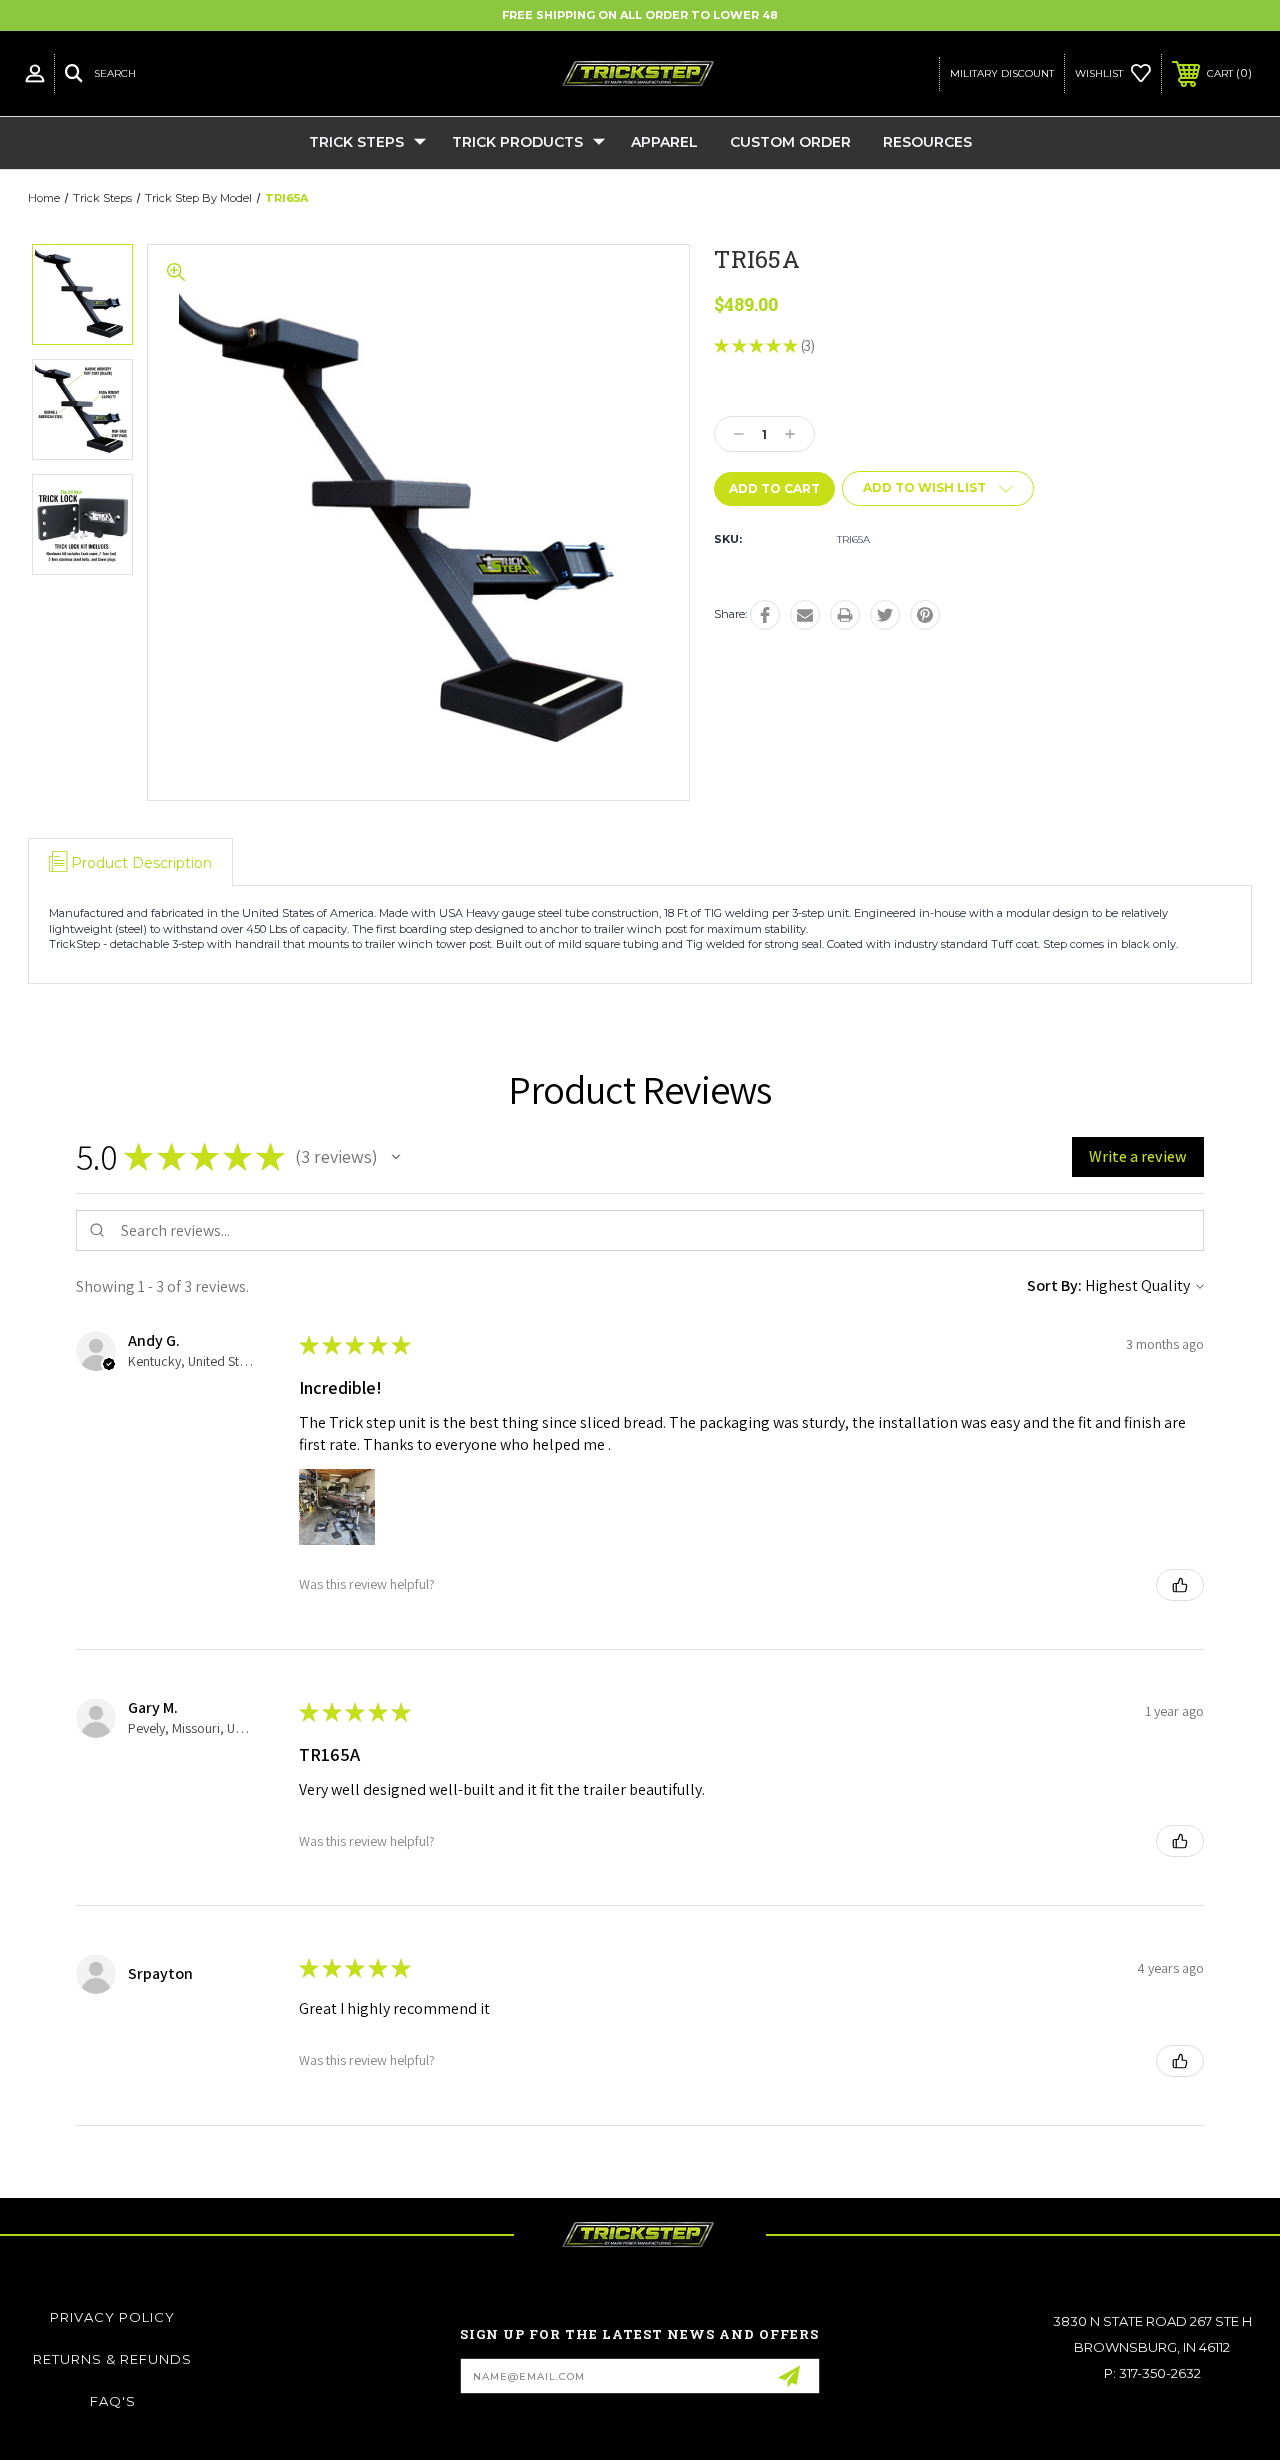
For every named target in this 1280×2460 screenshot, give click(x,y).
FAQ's (113, 2401)
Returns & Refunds (112, 2359)
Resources (927, 142)
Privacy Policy (112, 2317)
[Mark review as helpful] (1180, 1585)
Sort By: (1054, 1285)
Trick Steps (356, 142)
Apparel (664, 142)
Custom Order (790, 142)
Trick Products (517, 142)
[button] (396, 1157)
